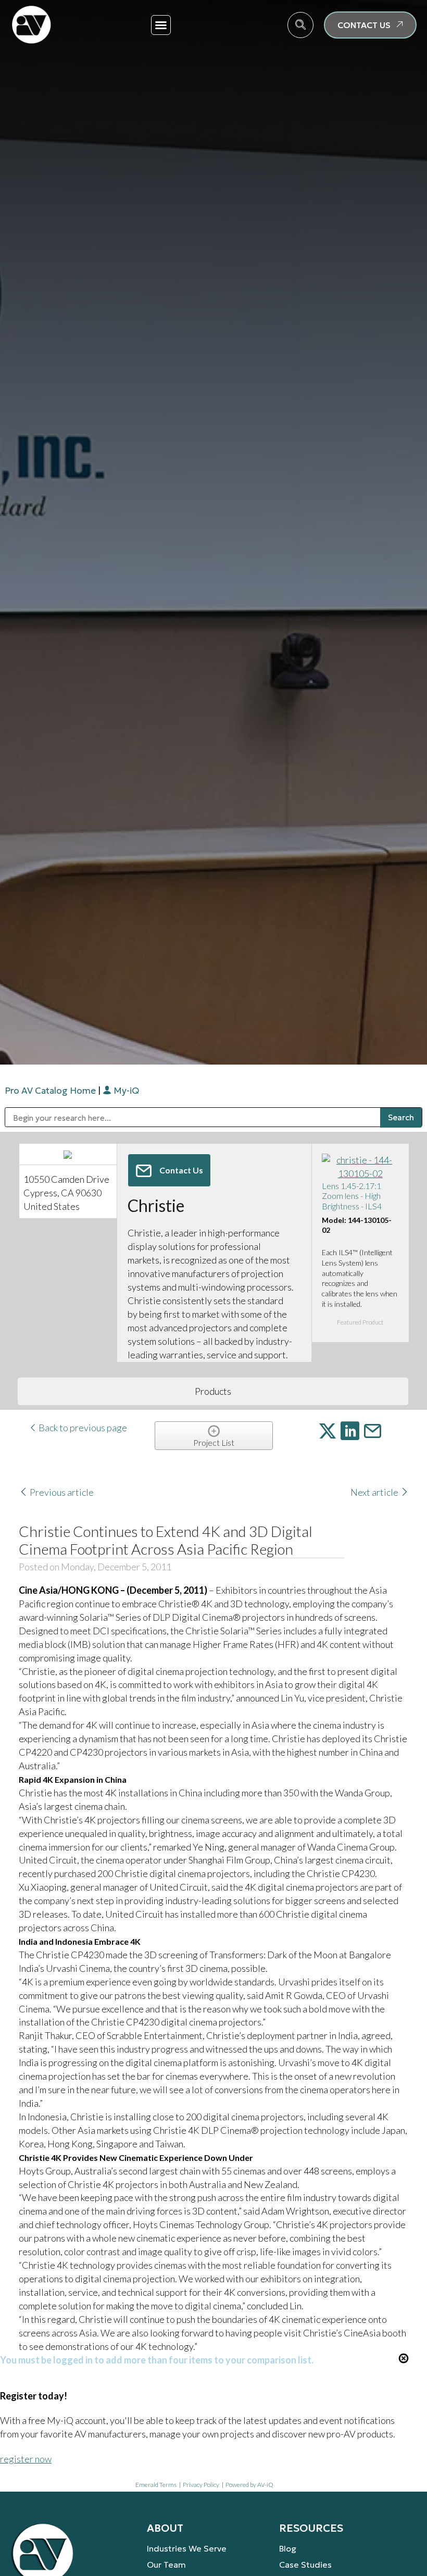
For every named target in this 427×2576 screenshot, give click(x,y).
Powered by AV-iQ (249, 2485)
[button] (161, 25)
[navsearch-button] (300, 25)
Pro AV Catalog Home (51, 1091)
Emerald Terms (156, 2485)
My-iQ (125, 1091)
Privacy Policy (201, 2485)
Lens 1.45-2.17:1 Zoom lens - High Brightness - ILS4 (352, 1196)
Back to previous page (82, 1428)
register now (26, 2459)
